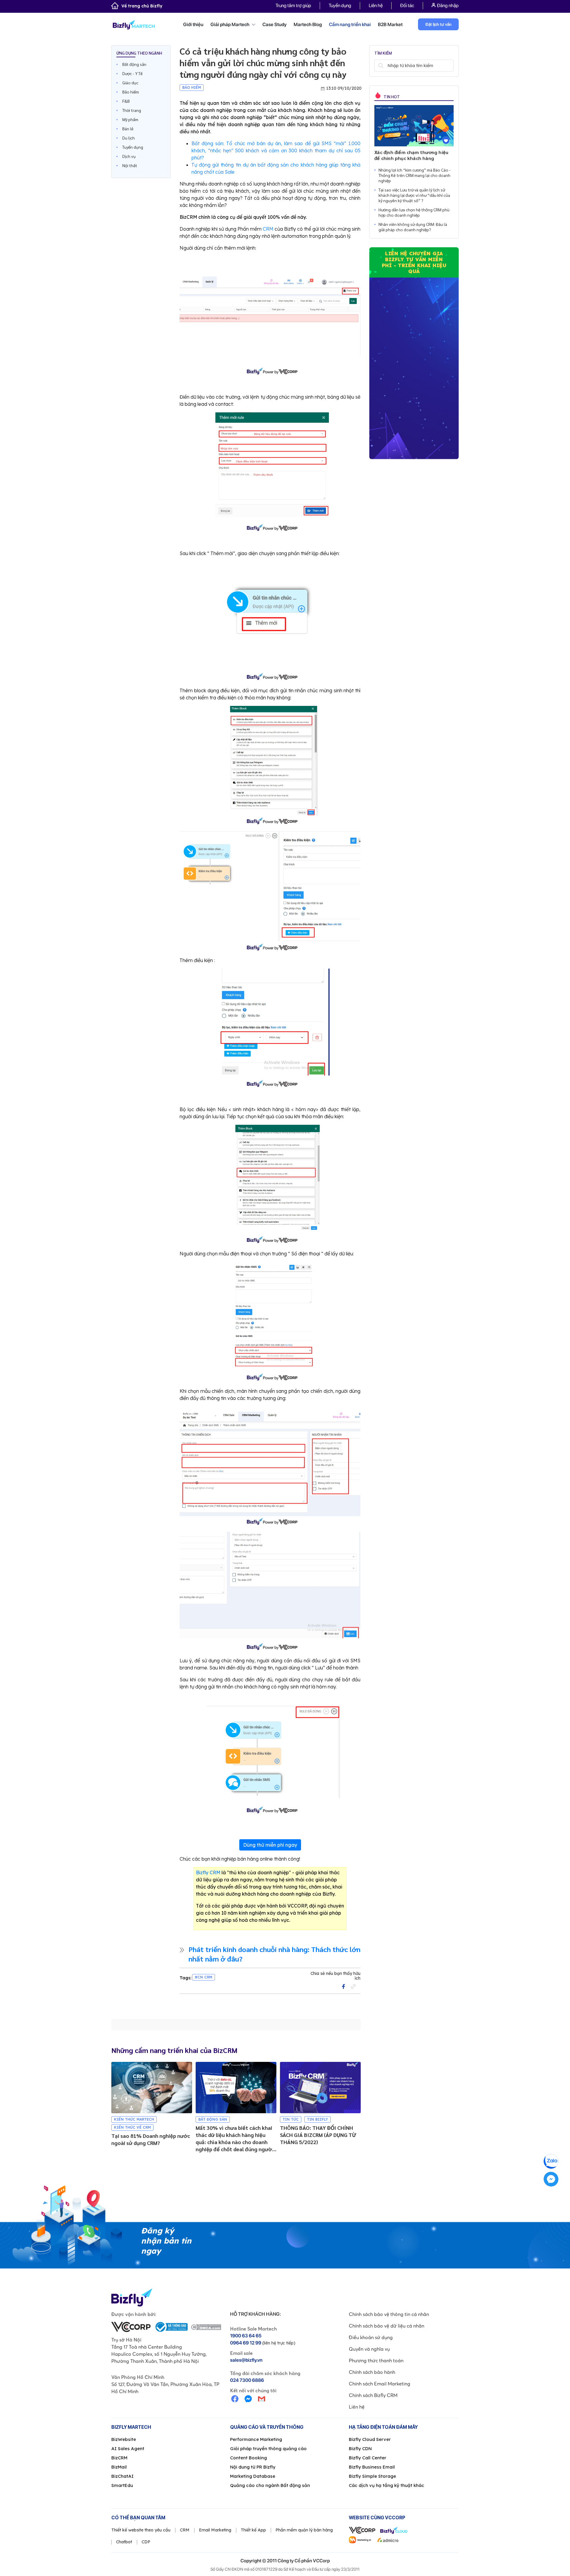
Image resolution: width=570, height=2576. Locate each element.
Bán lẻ (128, 129)
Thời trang (132, 110)
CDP (146, 2542)
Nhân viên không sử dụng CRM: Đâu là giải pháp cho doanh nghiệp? (413, 227)
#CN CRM (204, 1977)
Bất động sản (134, 64)
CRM (268, 229)
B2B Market (390, 24)
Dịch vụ (129, 156)
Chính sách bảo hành (372, 2372)
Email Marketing (215, 2530)
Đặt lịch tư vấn (438, 24)
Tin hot (391, 96)
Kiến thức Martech (134, 2119)
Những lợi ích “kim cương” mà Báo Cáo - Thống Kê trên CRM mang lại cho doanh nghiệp (415, 175)
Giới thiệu (193, 24)
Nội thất (130, 165)
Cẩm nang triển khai (350, 24)
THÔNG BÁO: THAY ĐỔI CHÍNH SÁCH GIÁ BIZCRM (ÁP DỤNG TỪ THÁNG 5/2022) (318, 2135)
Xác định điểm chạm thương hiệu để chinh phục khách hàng (411, 155)
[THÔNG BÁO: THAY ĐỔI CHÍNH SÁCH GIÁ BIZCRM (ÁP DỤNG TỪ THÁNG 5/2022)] (320, 2088)
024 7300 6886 (247, 2380)
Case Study (274, 24)
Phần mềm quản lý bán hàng (304, 2530)
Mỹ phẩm (130, 119)
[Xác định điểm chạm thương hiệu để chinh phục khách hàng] (414, 126)
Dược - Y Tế (132, 73)
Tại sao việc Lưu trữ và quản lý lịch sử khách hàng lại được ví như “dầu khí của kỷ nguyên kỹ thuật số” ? (414, 195)
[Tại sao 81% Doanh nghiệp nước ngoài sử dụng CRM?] (152, 2088)
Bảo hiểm (131, 92)
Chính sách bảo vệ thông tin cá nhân (389, 2314)
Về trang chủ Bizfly (142, 6)
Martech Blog (308, 24)
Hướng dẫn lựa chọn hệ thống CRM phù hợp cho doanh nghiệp (414, 212)
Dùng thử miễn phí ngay (270, 1845)
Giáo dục (130, 83)
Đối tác (407, 5)
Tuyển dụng (340, 5)
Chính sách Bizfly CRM (373, 2395)
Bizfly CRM (208, 1872)
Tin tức (291, 2119)
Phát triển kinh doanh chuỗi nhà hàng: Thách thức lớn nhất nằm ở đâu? (274, 1954)
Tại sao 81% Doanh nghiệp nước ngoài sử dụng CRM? (151, 2139)
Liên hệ (376, 5)
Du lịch (129, 138)
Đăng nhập (448, 5)
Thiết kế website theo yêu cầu (141, 2530)
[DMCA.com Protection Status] (206, 2327)
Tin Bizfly (318, 2119)
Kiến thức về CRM (132, 2127)
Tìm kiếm (381, 66)
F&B (126, 101)
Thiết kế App (253, 2530)
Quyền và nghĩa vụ (369, 2349)
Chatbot (124, 2542)
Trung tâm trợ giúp (293, 5)
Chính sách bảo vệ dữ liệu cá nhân (387, 2326)
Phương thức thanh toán (376, 2360)
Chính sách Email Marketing (380, 2384)
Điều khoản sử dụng (371, 2337)
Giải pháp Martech (230, 24)
